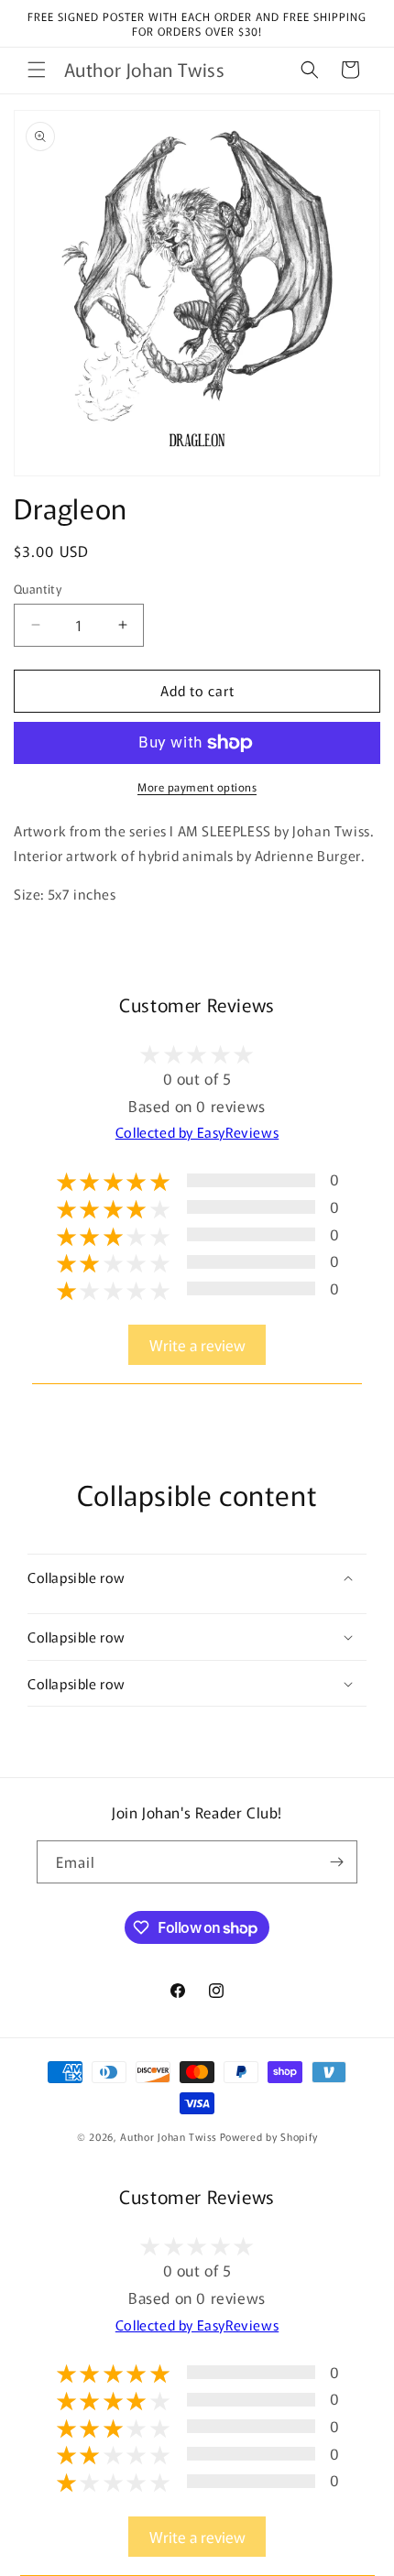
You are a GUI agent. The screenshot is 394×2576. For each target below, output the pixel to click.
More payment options (197, 786)
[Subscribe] (336, 1862)
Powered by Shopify (269, 2136)
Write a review (197, 1345)
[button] (37, 70)
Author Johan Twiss (169, 2136)
